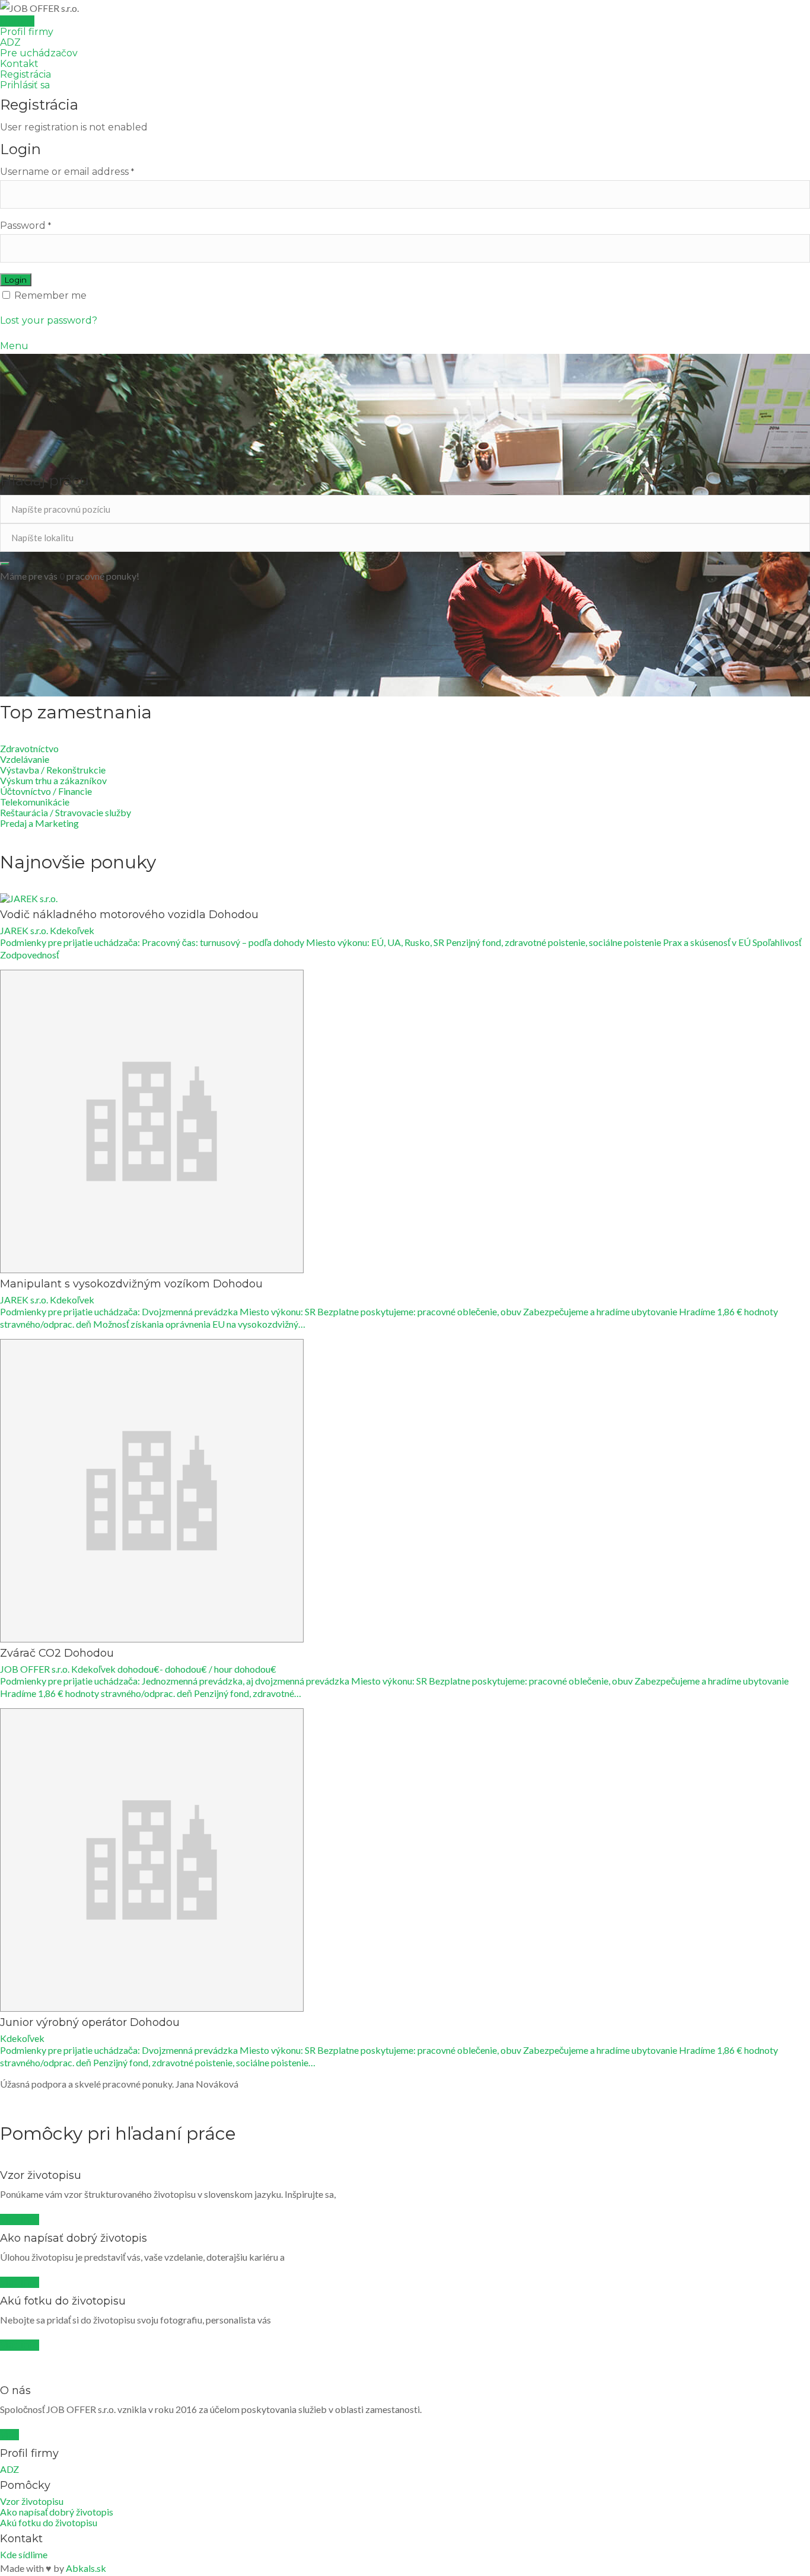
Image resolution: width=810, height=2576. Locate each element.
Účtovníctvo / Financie (46, 791)
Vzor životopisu (32, 2501)
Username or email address (67, 172)
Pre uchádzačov (39, 53)
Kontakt (19, 64)
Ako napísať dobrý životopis (57, 2512)
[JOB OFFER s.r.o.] (405, 8)
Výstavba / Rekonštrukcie (53, 770)
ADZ (10, 42)
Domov (17, 21)
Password (25, 226)
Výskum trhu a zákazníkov (53, 780)
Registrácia (25, 74)
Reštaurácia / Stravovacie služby (66, 812)
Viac (9, 2435)
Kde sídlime (24, 2554)
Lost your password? (49, 320)
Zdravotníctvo (29, 748)
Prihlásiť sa (25, 85)
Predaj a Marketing (39, 823)
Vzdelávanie (25, 759)
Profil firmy (27, 32)
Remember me (49, 295)
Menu (14, 346)
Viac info (20, 2219)
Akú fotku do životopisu (49, 2522)
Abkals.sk (86, 2568)
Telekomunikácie (35, 802)
